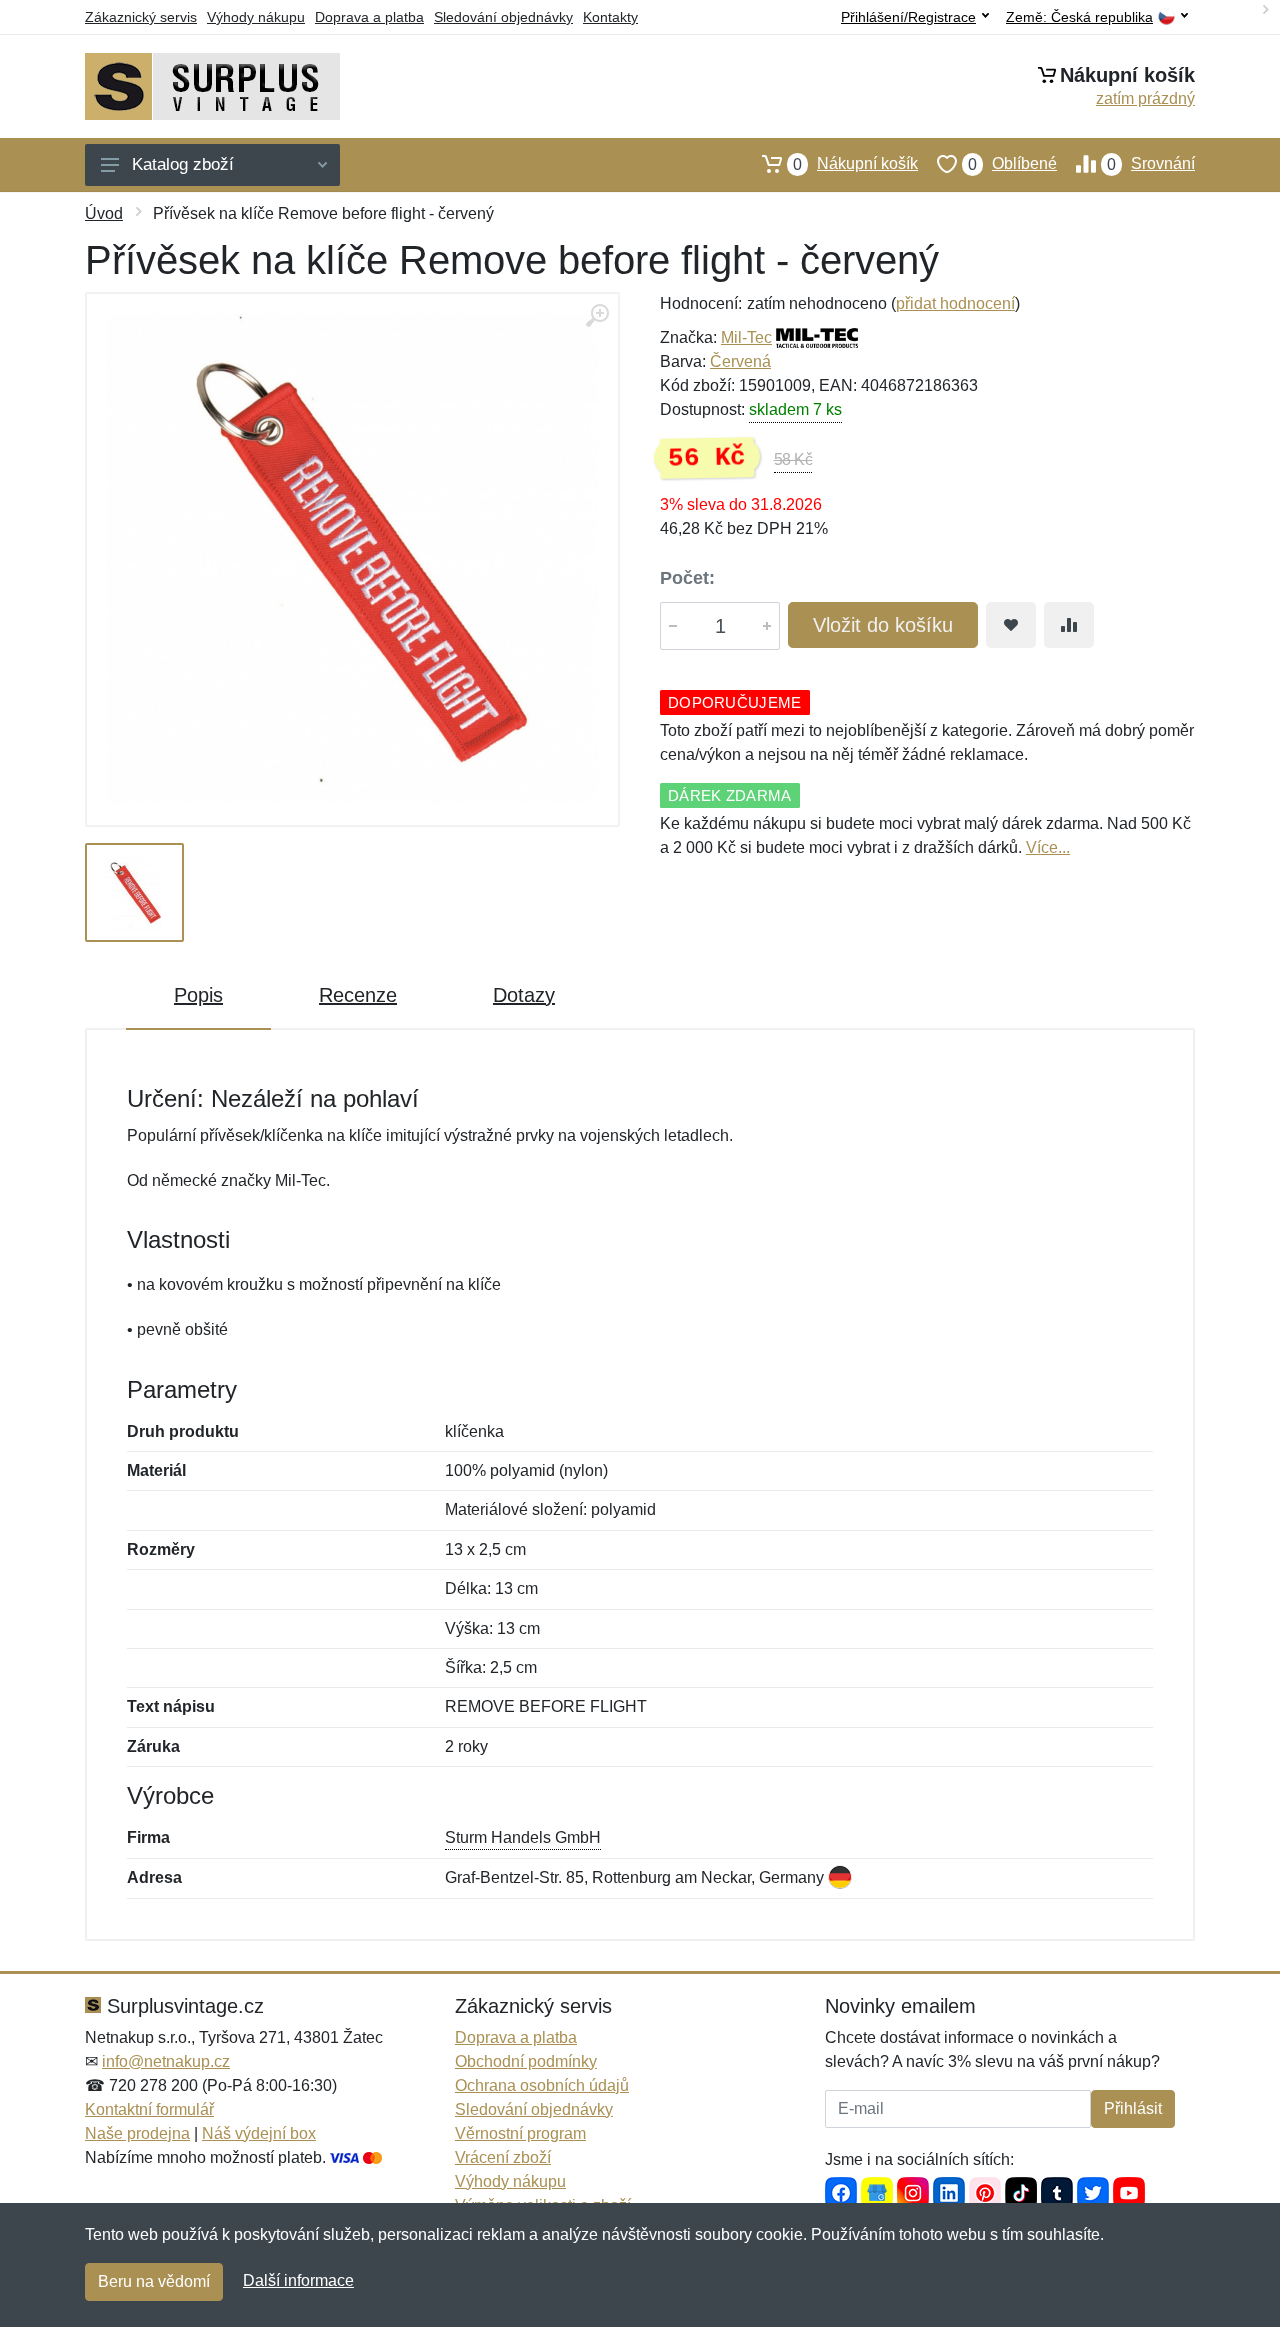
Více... (1048, 847)
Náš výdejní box (259, 2133)
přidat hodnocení (955, 303)
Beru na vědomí (154, 2281)
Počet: (687, 578)
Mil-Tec (746, 337)
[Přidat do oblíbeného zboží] (1011, 625)
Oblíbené (1012, 164)
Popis (198, 995)
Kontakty (610, 17)
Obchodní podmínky (526, 2061)
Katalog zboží (183, 164)
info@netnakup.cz (166, 2061)
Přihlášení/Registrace (908, 17)
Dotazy (524, 995)
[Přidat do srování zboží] (1069, 625)
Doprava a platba (369, 17)
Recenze (358, 995)
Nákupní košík (855, 164)
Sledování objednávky (503, 17)
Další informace (298, 2280)
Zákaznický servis (141, 17)
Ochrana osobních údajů (542, 2085)
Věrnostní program (520, 2133)
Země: (1079, 17)
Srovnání (1151, 164)
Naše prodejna (137, 2133)
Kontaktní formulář (149, 2109)
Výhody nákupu (256, 17)
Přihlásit (1133, 2108)
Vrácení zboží (503, 2157)
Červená (740, 361)
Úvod (104, 213)
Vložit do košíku (883, 625)
